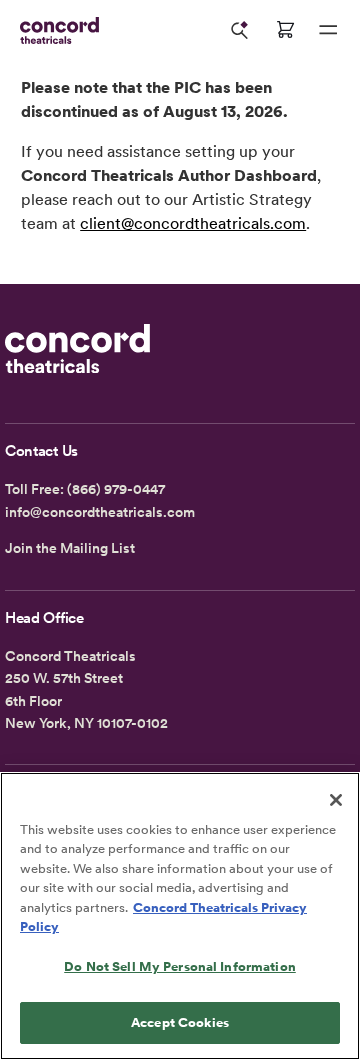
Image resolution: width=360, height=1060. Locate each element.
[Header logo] (55, 30)
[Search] (240, 30)
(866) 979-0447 (116, 489)
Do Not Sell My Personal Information (180, 966)
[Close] (336, 800)
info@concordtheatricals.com (100, 512)
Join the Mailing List (70, 548)
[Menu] (328, 30)
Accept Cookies (180, 1022)
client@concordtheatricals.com (193, 223)
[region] (180, 916)
